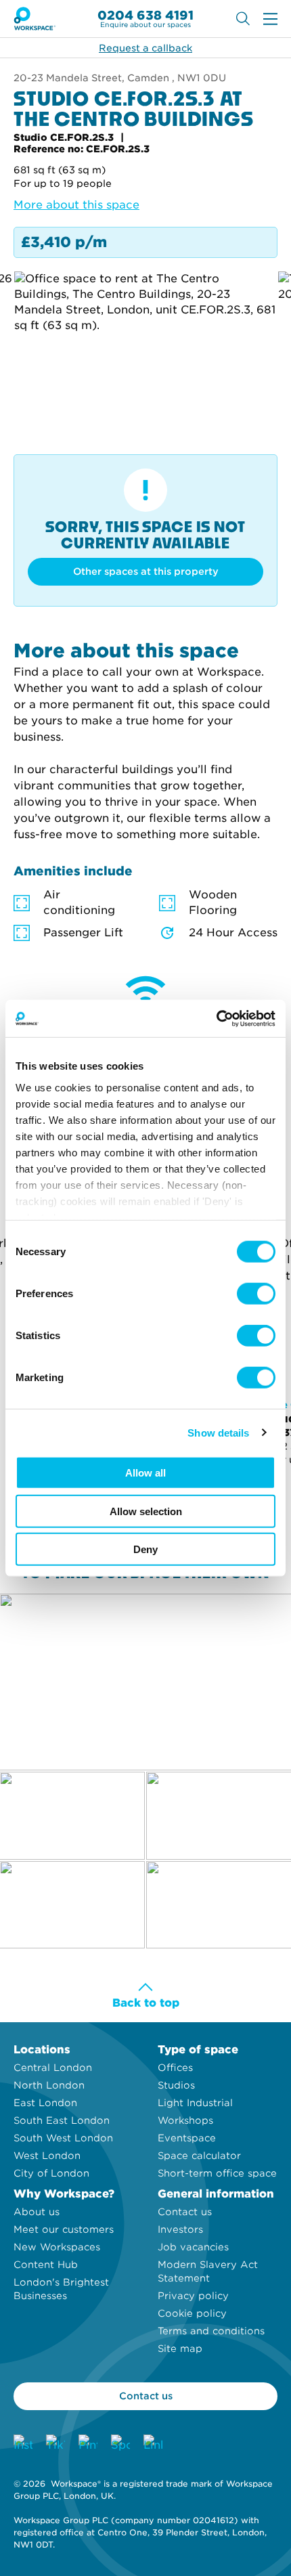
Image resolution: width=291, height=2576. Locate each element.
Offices (175, 2068)
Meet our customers (64, 2229)
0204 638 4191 (145, 15)
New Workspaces (57, 2247)
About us (37, 2212)
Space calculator (199, 2156)
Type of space (198, 2050)
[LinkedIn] (153, 2444)
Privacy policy (193, 2296)
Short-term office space (217, 2173)
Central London (53, 2068)
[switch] (256, 1294)
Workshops (185, 2120)
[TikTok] (55, 2444)
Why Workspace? (64, 2194)
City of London (51, 2173)
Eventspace (187, 2138)
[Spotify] (120, 2444)
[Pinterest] (88, 2444)
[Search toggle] (243, 19)
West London (47, 2156)
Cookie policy (192, 2313)
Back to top (146, 2003)
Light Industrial (195, 2103)
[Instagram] (23, 2444)
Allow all (145, 1473)
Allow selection (146, 1511)
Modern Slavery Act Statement (208, 2271)
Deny (145, 1549)
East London (45, 2103)
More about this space (76, 205)
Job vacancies (193, 2247)
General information (216, 2194)
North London (49, 2085)
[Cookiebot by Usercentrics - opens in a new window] (216, 1018)
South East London (62, 2120)
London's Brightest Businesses (61, 2289)
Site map (180, 2349)
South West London (63, 2138)
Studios (176, 2085)
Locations (42, 2050)
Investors (180, 2229)
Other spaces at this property (146, 571)
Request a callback (145, 48)
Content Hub (46, 2265)
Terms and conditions (211, 2331)
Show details (218, 1432)
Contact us (185, 2212)
